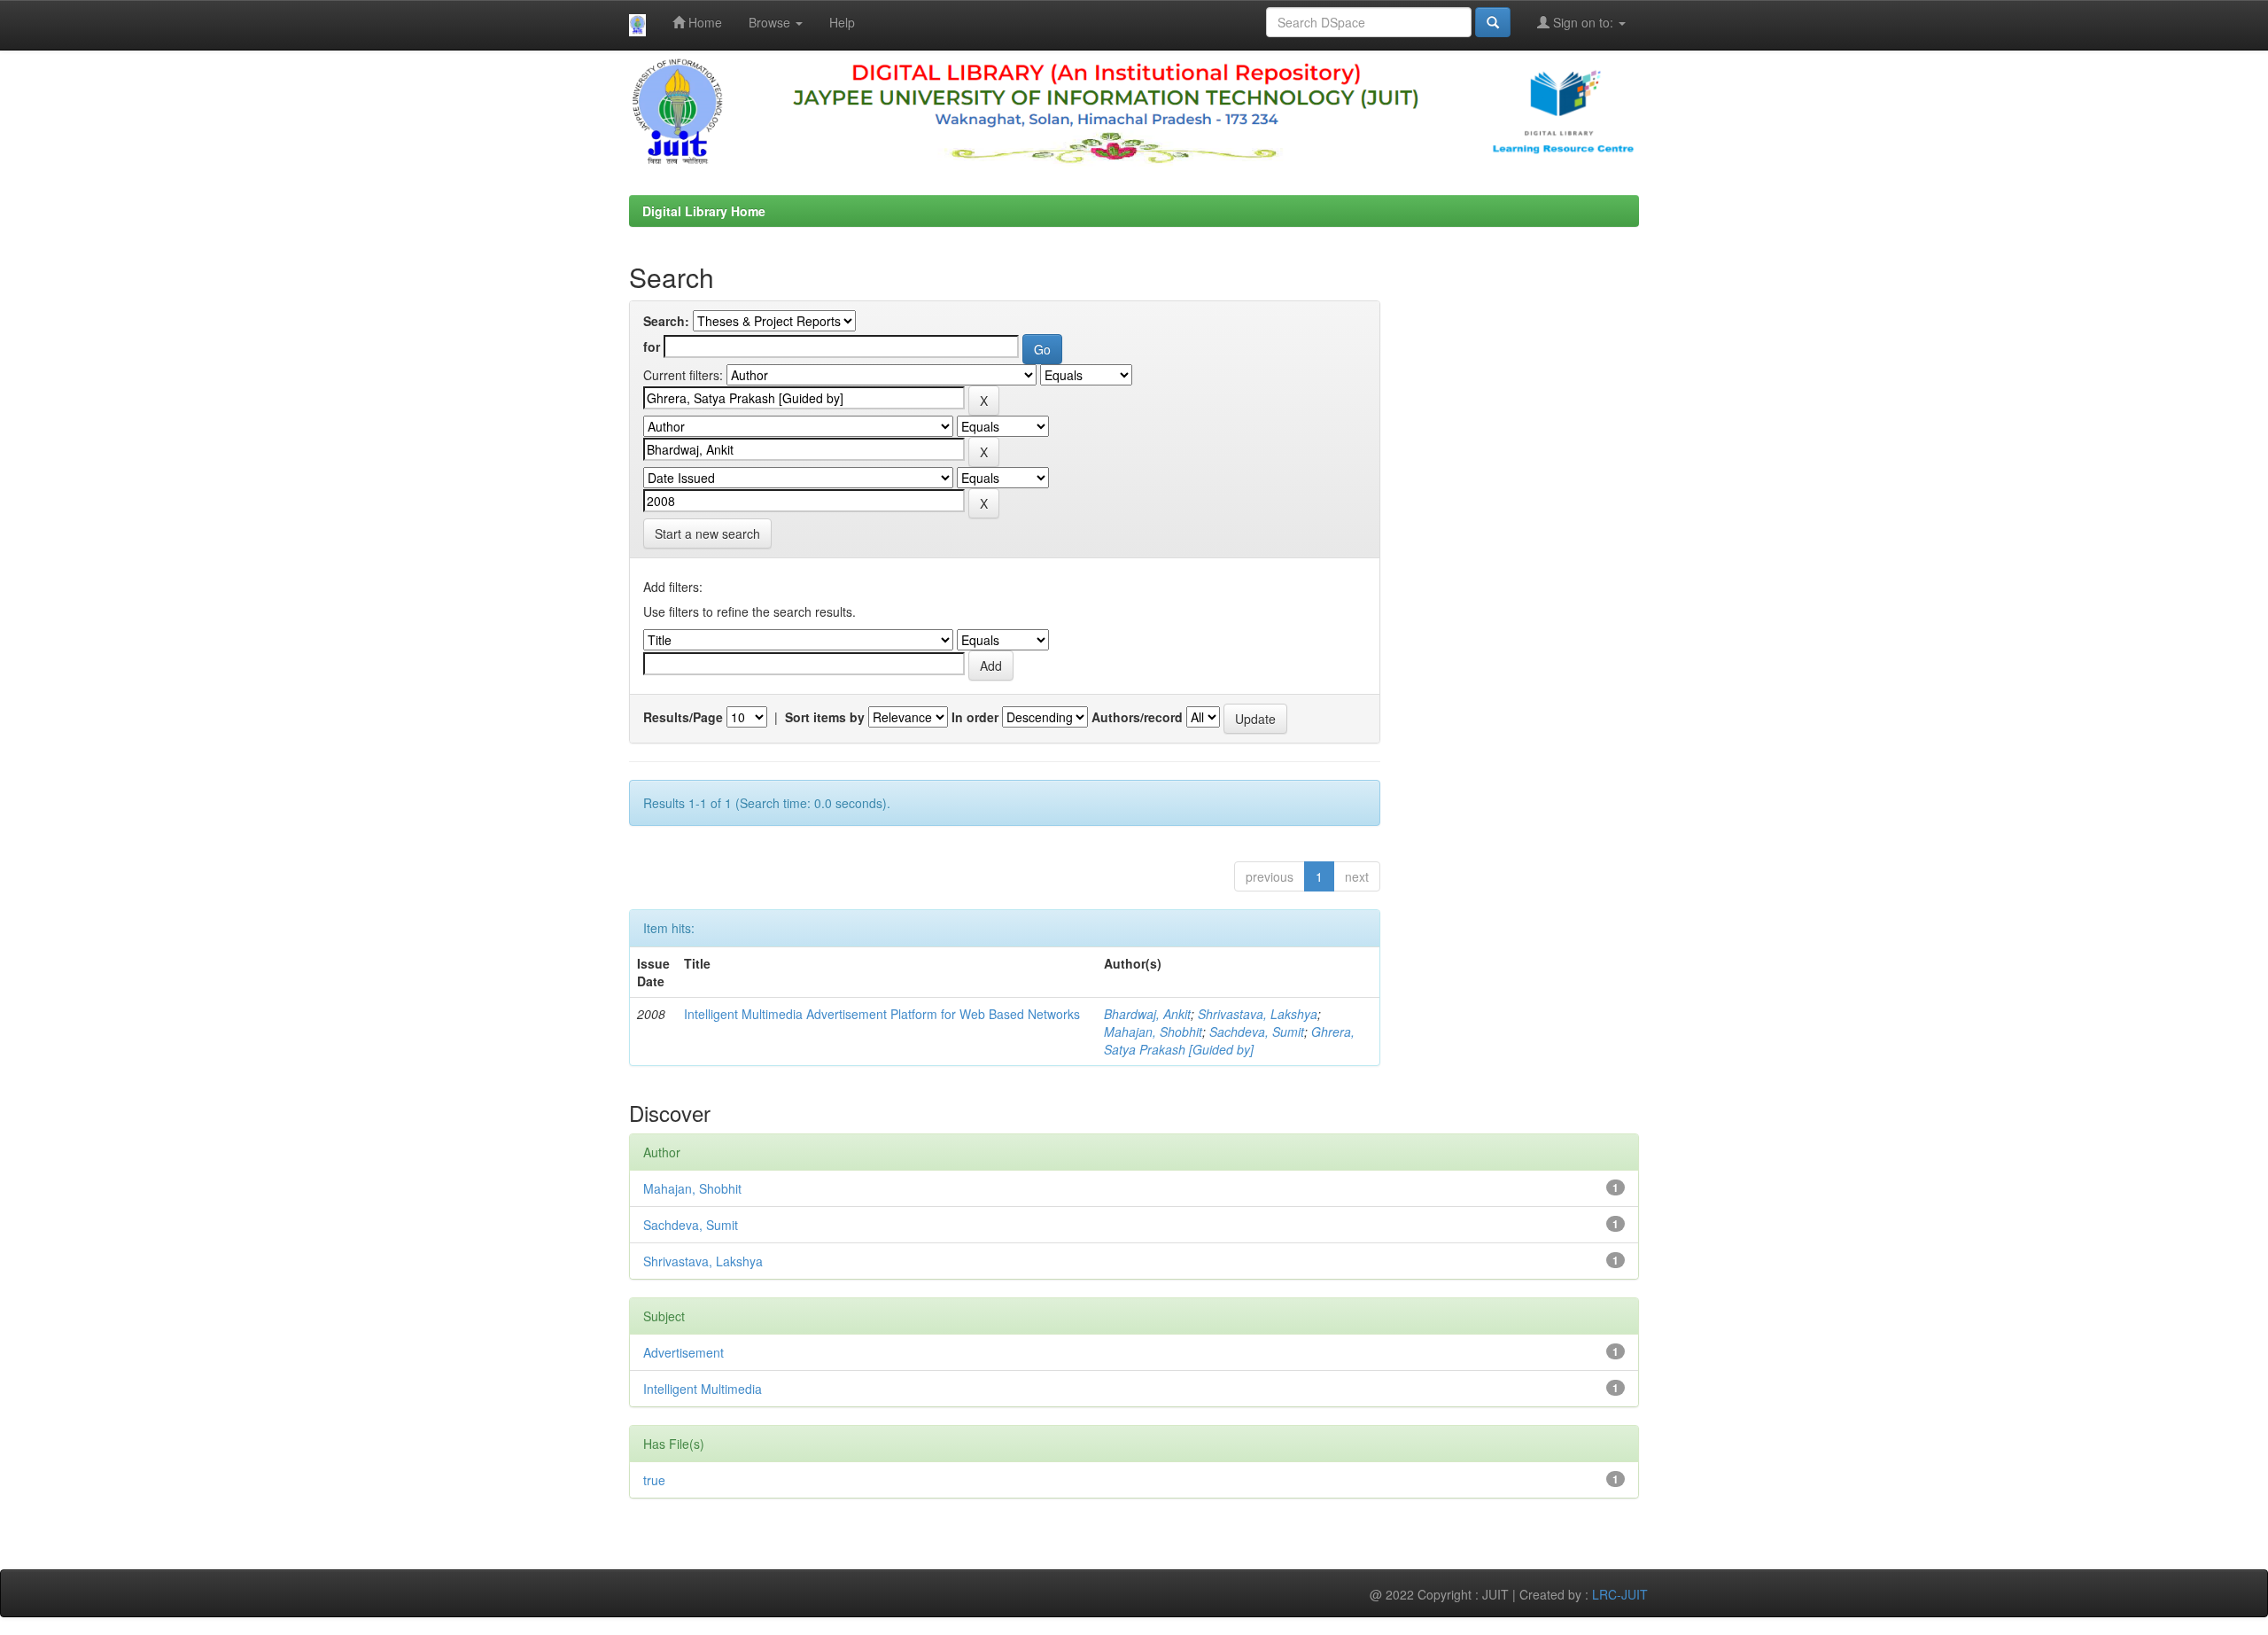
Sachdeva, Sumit (1257, 1032)
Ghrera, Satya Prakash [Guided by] (1229, 1040)
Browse (771, 22)
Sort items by (825, 717)
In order (975, 717)
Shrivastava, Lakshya (1258, 1014)
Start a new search (707, 533)
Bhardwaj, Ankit (1147, 1014)
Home (703, 22)
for (652, 346)
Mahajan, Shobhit (1153, 1032)
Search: (666, 321)
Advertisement (684, 1352)
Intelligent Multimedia (703, 1389)
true (654, 1480)
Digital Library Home (704, 211)
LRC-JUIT (1620, 1594)
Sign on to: (1583, 22)
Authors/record (1137, 717)
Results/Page (683, 717)
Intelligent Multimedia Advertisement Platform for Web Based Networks (882, 1014)
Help (842, 22)
